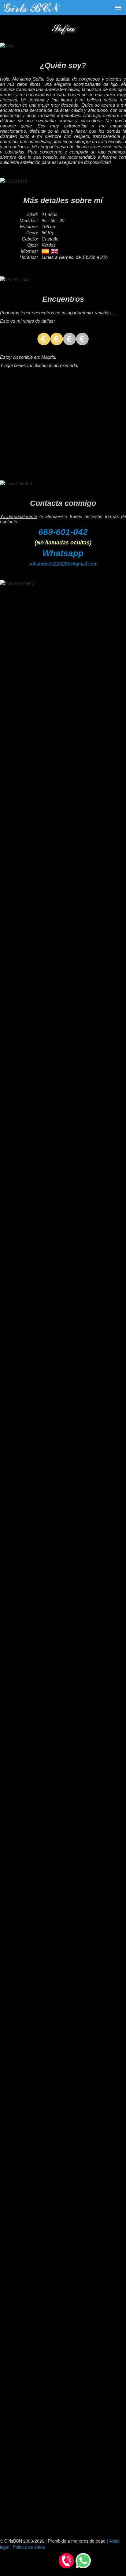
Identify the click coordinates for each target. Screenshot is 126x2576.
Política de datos (29, 2547)
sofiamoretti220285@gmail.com (63, 564)
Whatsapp (63, 553)
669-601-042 (63, 532)
